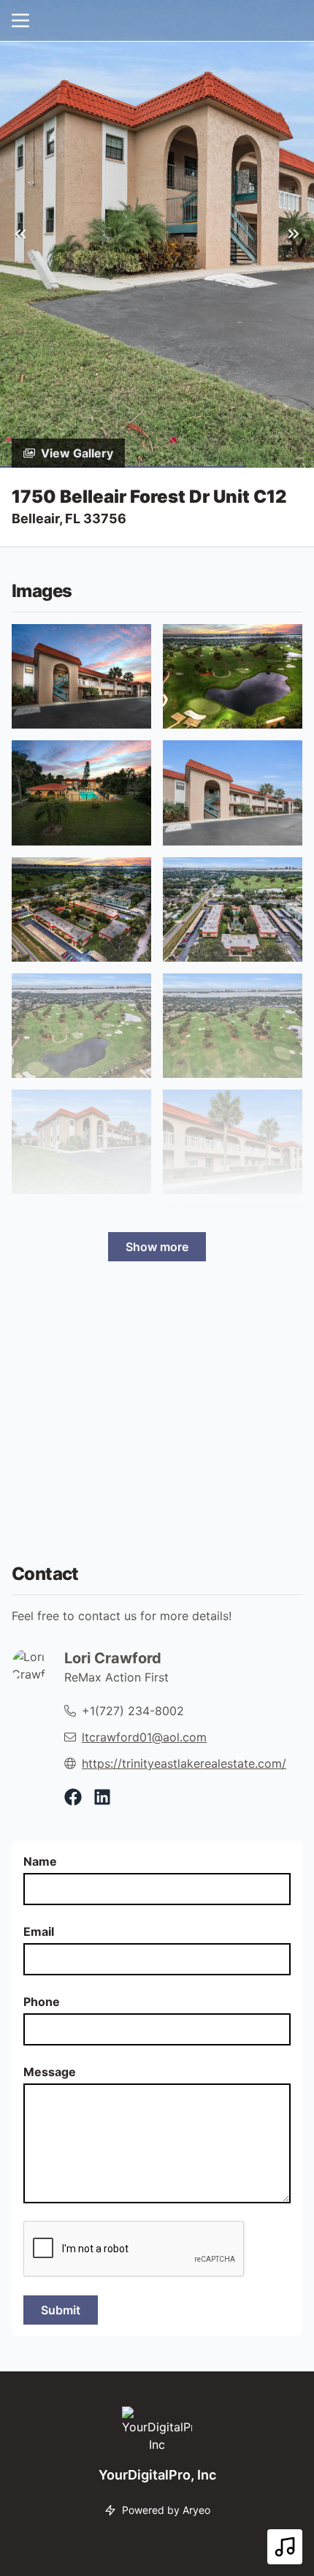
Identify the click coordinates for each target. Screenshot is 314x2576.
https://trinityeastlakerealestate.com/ (184, 1763)
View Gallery (77, 453)
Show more (157, 1247)
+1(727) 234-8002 (133, 1711)
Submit (61, 2310)
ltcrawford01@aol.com (144, 1737)
